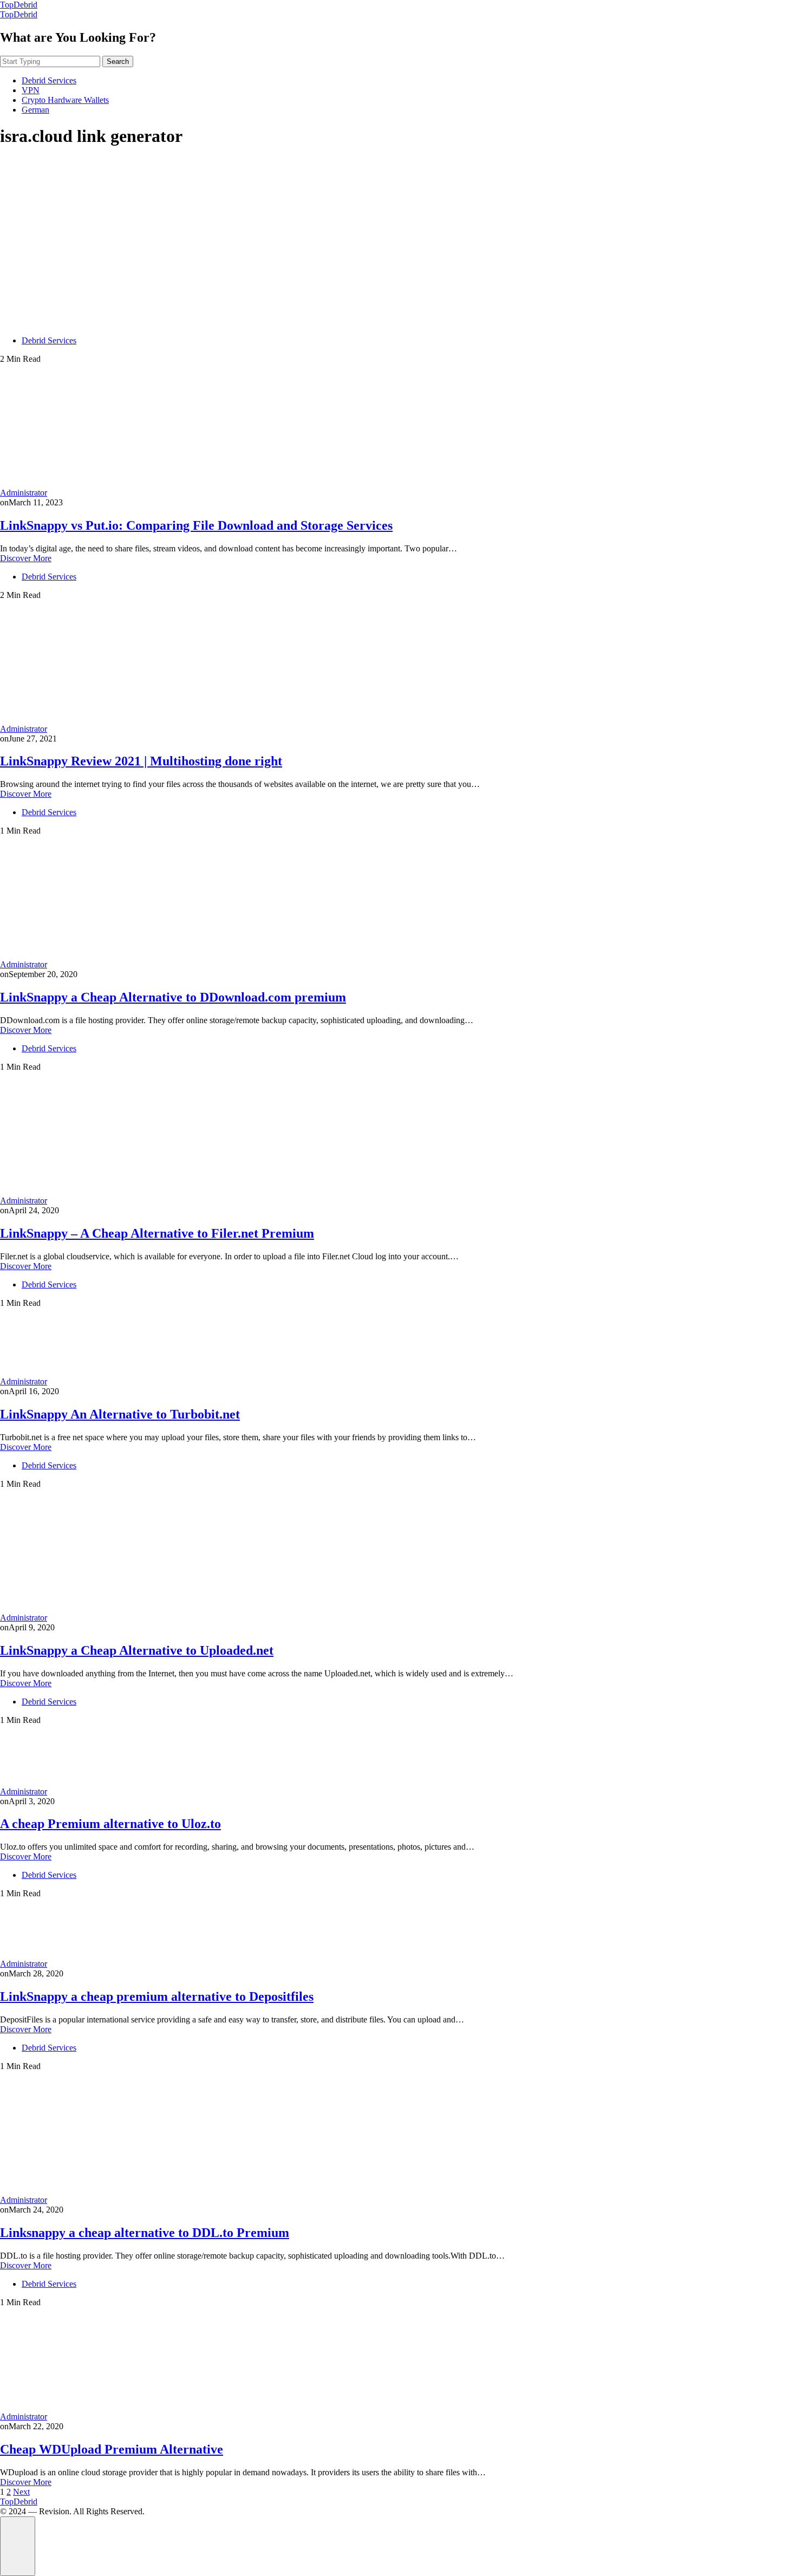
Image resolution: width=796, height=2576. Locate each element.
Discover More (26, 558)
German (35, 110)
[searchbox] (50, 61)
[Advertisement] (398, 234)
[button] (18, 2546)
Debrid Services (49, 80)
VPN (31, 90)
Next (21, 2492)
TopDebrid (19, 5)
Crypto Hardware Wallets (65, 100)
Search (118, 61)
